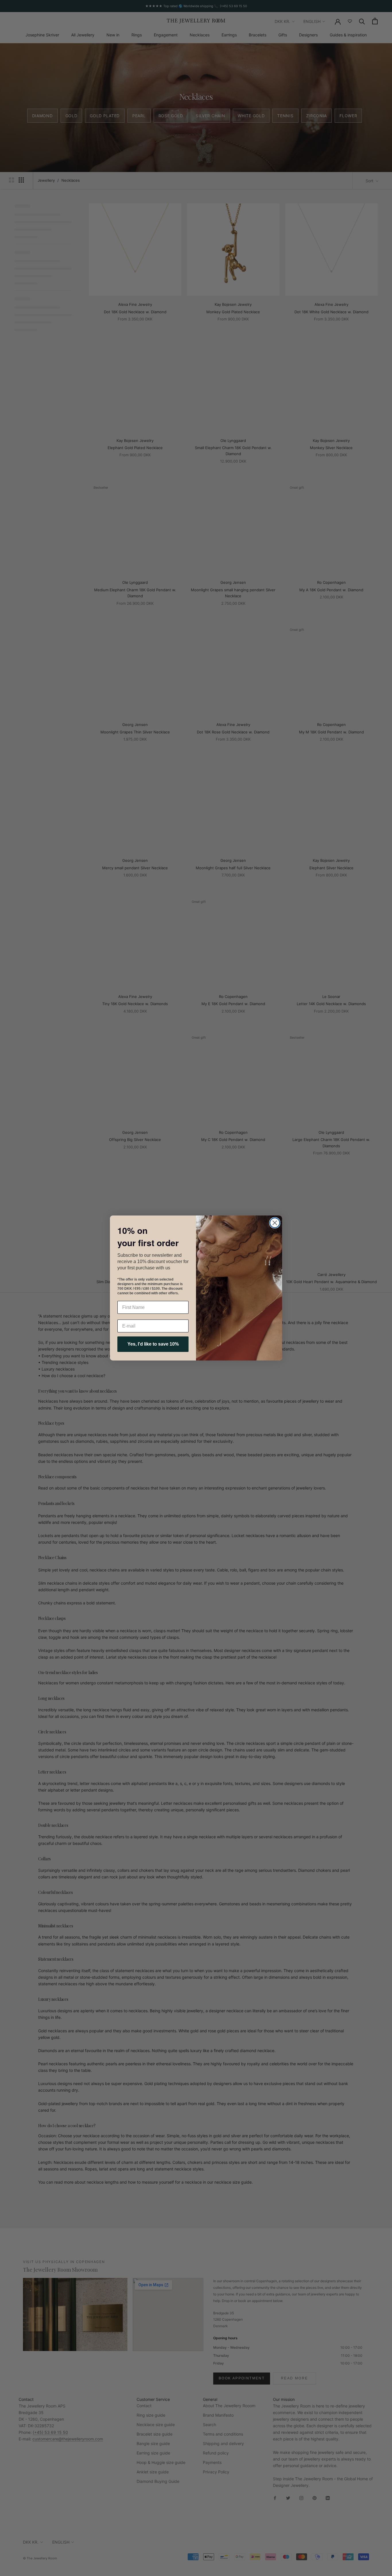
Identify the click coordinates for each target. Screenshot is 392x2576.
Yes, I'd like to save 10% (153, 1344)
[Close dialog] (275, 1223)
